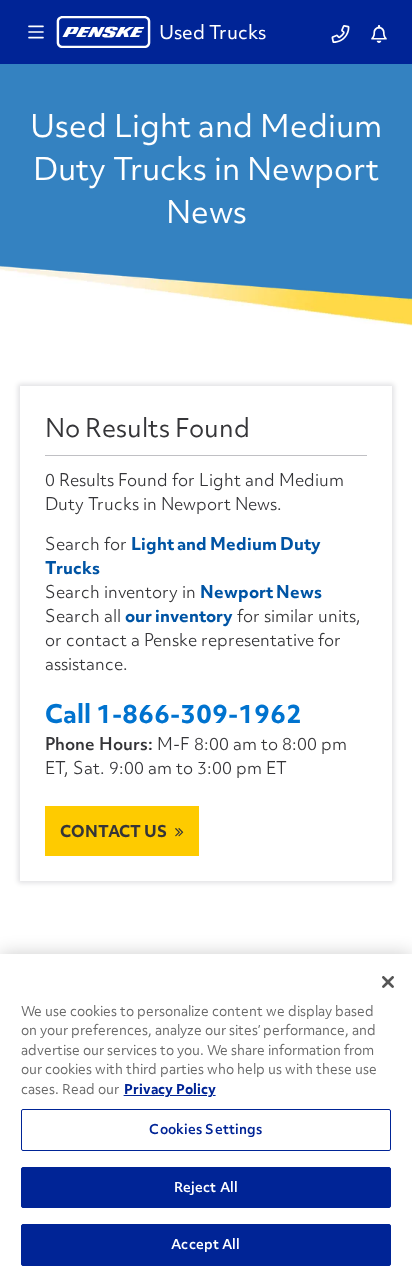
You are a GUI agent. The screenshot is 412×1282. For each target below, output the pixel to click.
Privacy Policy (170, 1089)
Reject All (206, 1187)
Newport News (261, 591)
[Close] (388, 982)
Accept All (205, 1244)
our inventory (179, 615)
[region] (206, 1118)
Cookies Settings (205, 1129)
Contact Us (113, 831)
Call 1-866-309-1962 (173, 714)
